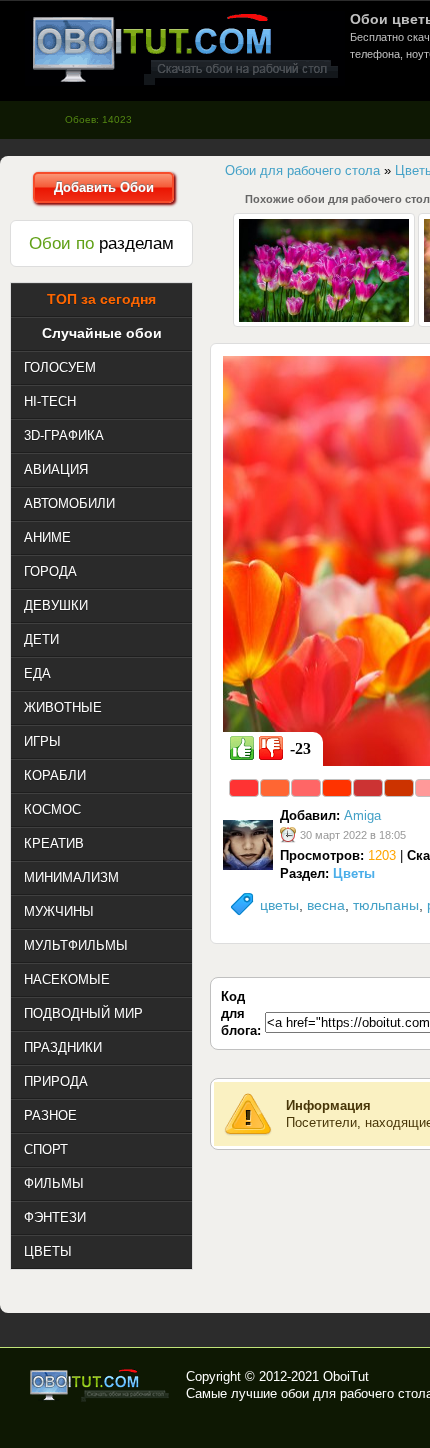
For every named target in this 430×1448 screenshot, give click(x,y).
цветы (279, 905)
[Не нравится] (271, 748)
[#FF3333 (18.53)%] (244, 788)
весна (326, 905)
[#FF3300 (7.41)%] (337, 788)
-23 (300, 748)
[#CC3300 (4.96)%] (399, 788)
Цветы (354, 873)
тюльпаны (386, 905)
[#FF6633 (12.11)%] (275, 788)
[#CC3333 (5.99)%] (368, 788)
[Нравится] (242, 748)
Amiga (362, 815)
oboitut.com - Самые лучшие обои (100, 1385)
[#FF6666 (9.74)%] (306, 788)
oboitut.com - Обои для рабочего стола (185, 48)
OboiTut (346, 1376)
